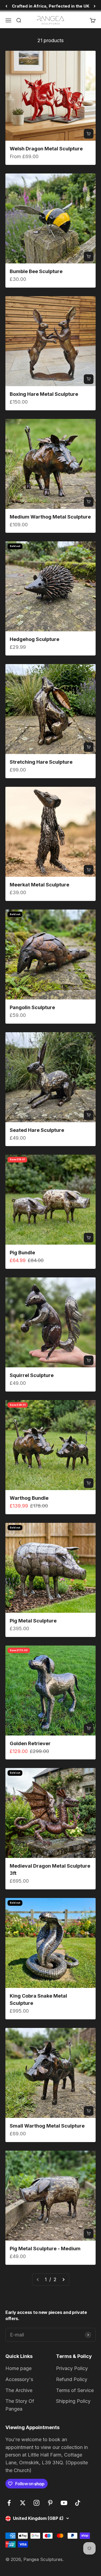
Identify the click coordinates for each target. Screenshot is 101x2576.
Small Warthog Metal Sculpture (47, 2126)
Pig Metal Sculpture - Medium (45, 2249)
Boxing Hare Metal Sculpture (44, 394)
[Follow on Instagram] (36, 2503)
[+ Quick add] (89, 134)
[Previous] (6, 6)
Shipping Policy (73, 2401)
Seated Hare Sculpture (37, 1130)
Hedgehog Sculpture (34, 639)
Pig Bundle (22, 1253)
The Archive (19, 2390)
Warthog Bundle (29, 1498)
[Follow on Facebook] (9, 2503)
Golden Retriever (30, 1743)
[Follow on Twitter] (23, 2503)
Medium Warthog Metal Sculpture (50, 517)
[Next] (95, 6)
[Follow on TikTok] (78, 2503)
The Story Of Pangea (20, 2405)
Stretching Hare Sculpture (41, 762)
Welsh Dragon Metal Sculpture (46, 149)
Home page (18, 2368)
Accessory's (19, 2379)
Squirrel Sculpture (32, 1375)
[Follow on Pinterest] (50, 2503)
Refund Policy (72, 2379)
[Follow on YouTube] (64, 2503)
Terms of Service (75, 2390)
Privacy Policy (72, 2368)
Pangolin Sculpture (32, 1007)
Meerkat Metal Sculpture (39, 885)
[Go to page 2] (63, 2280)
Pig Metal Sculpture (33, 1621)
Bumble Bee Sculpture (36, 271)
